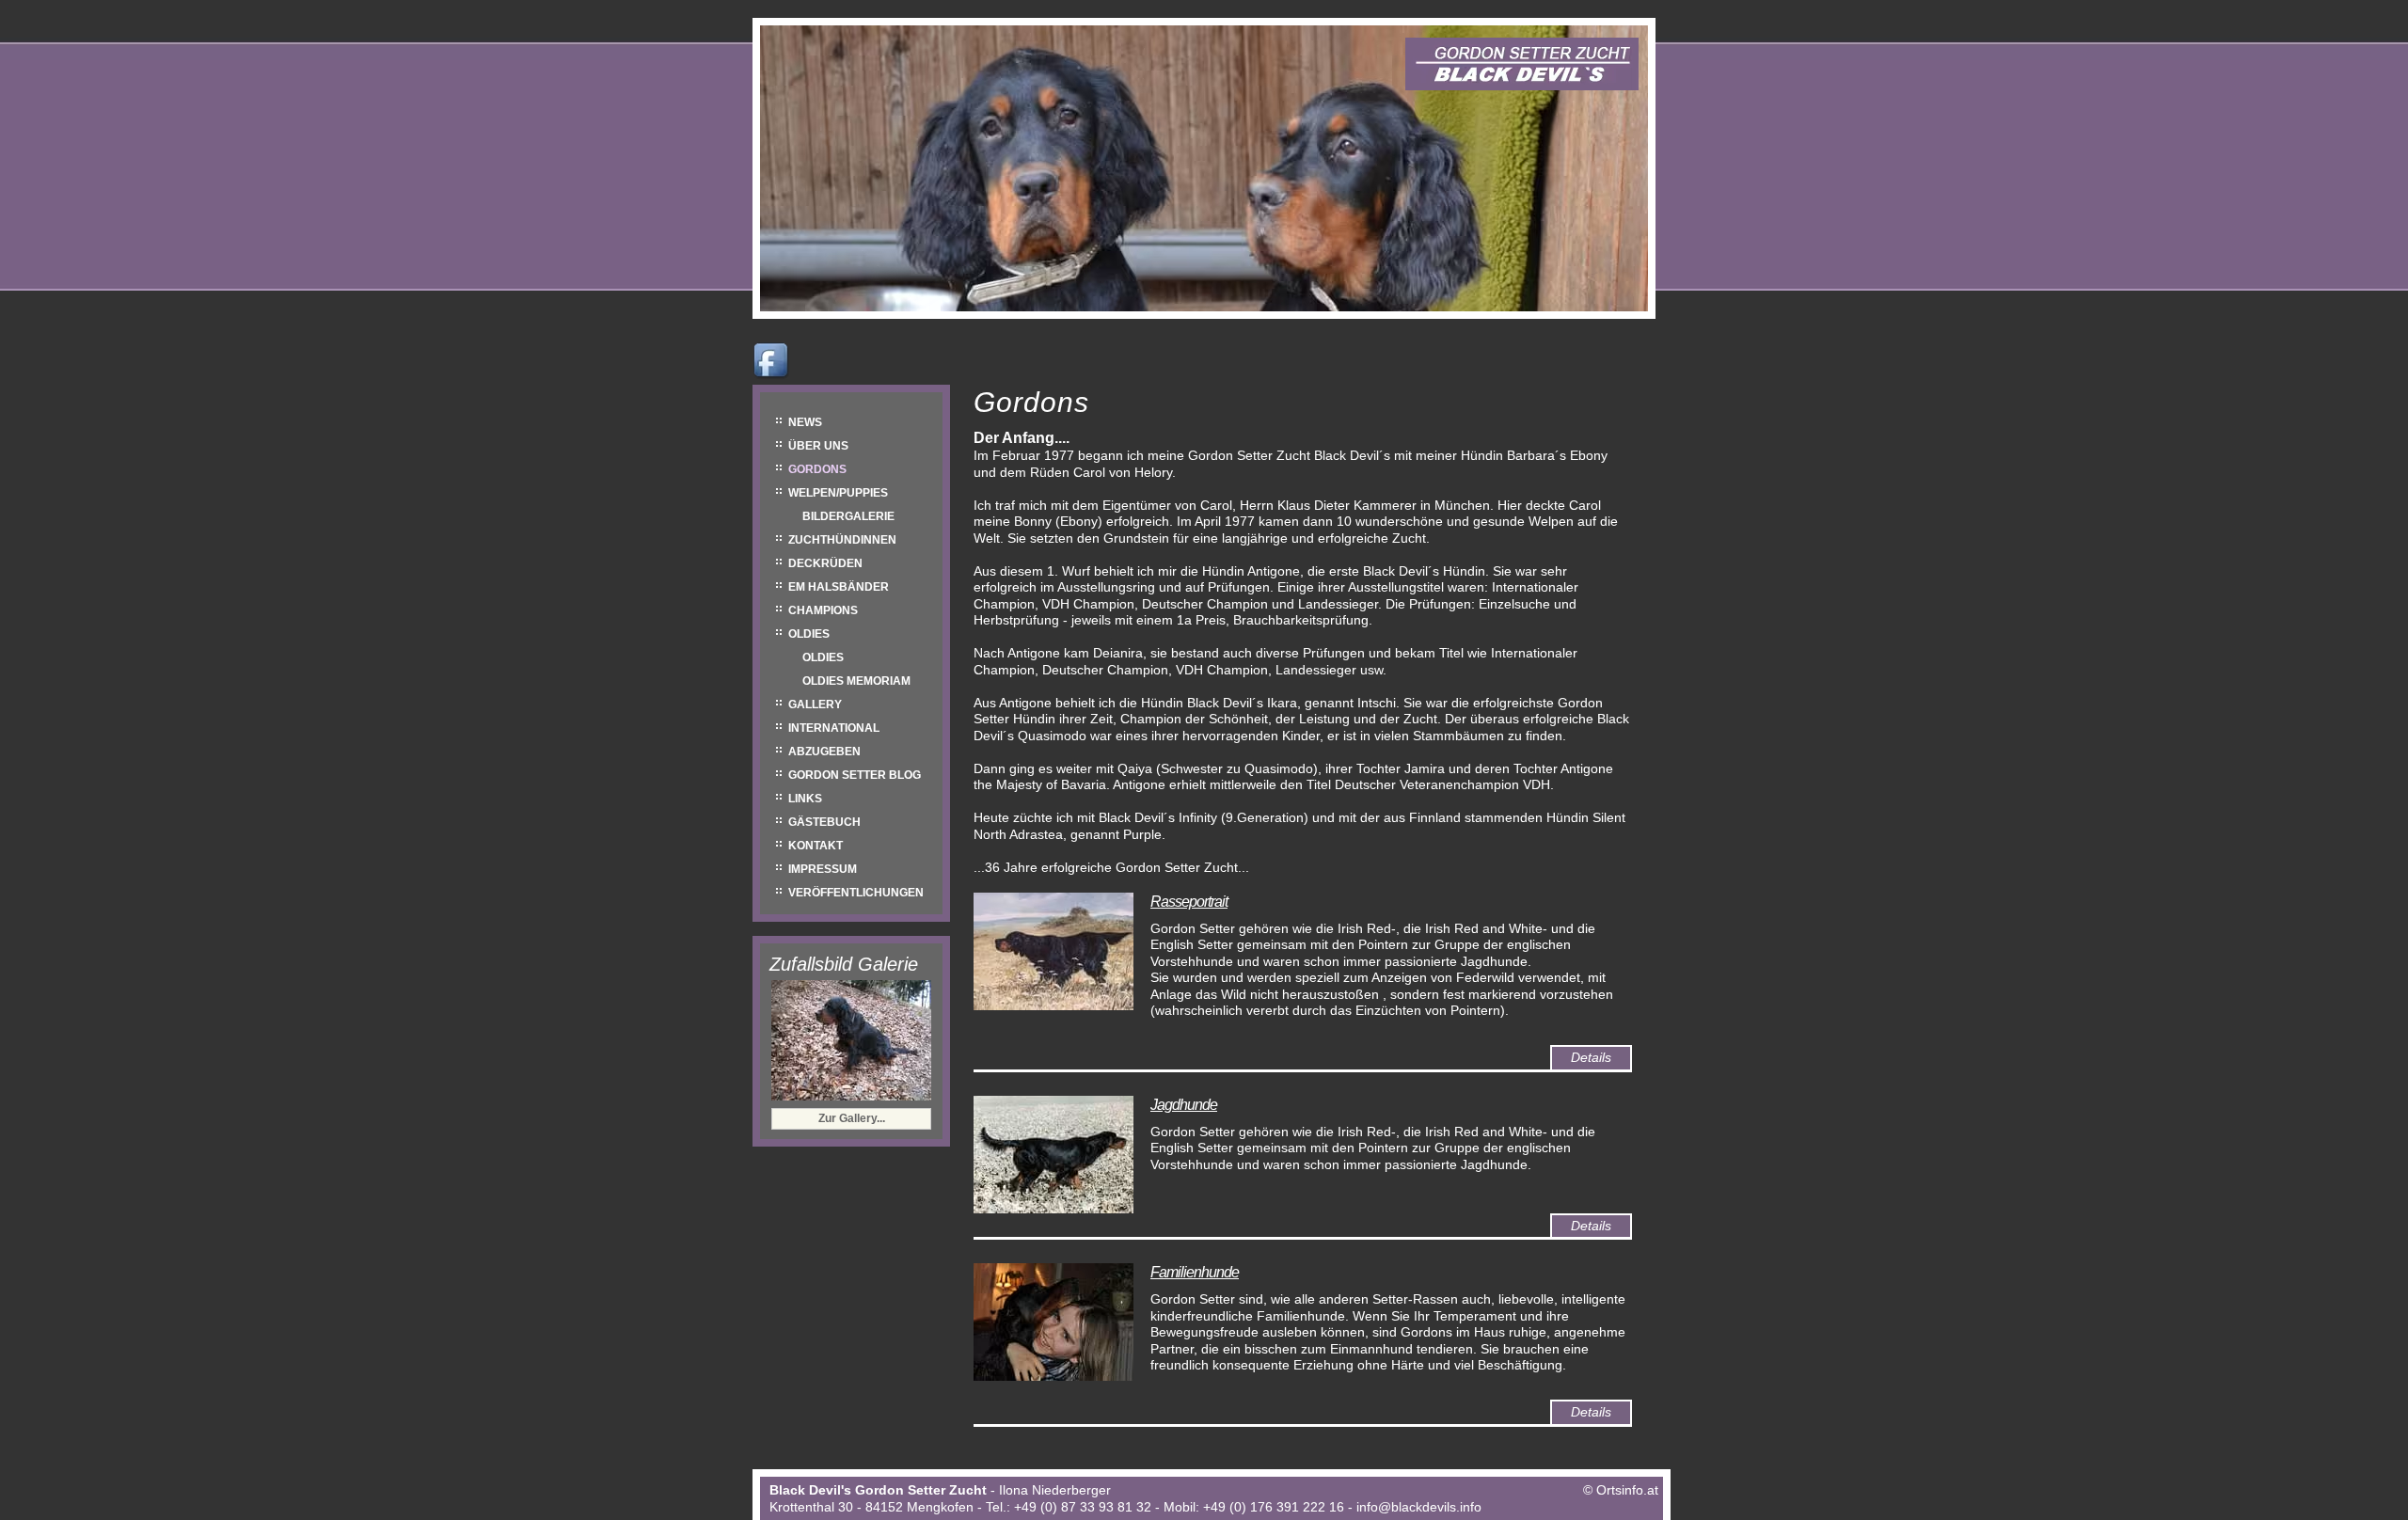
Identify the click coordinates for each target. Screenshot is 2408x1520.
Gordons (817, 469)
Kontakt (816, 846)
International (834, 728)
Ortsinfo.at (1627, 1490)
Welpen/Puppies (838, 493)
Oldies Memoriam (856, 681)
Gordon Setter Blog (855, 775)
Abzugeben (824, 752)
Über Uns (818, 446)
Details (1591, 1057)
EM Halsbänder (839, 587)
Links (805, 799)
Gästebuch (824, 822)
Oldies (809, 634)
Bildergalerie (848, 516)
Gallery (815, 705)
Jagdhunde (1184, 1105)
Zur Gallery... (852, 1118)
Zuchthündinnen (842, 540)
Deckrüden (825, 563)
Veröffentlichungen (856, 893)
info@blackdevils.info (1419, 1507)
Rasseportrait (1189, 902)
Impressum (823, 869)
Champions (823, 610)
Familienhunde (1195, 1272)
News (805, 422)
